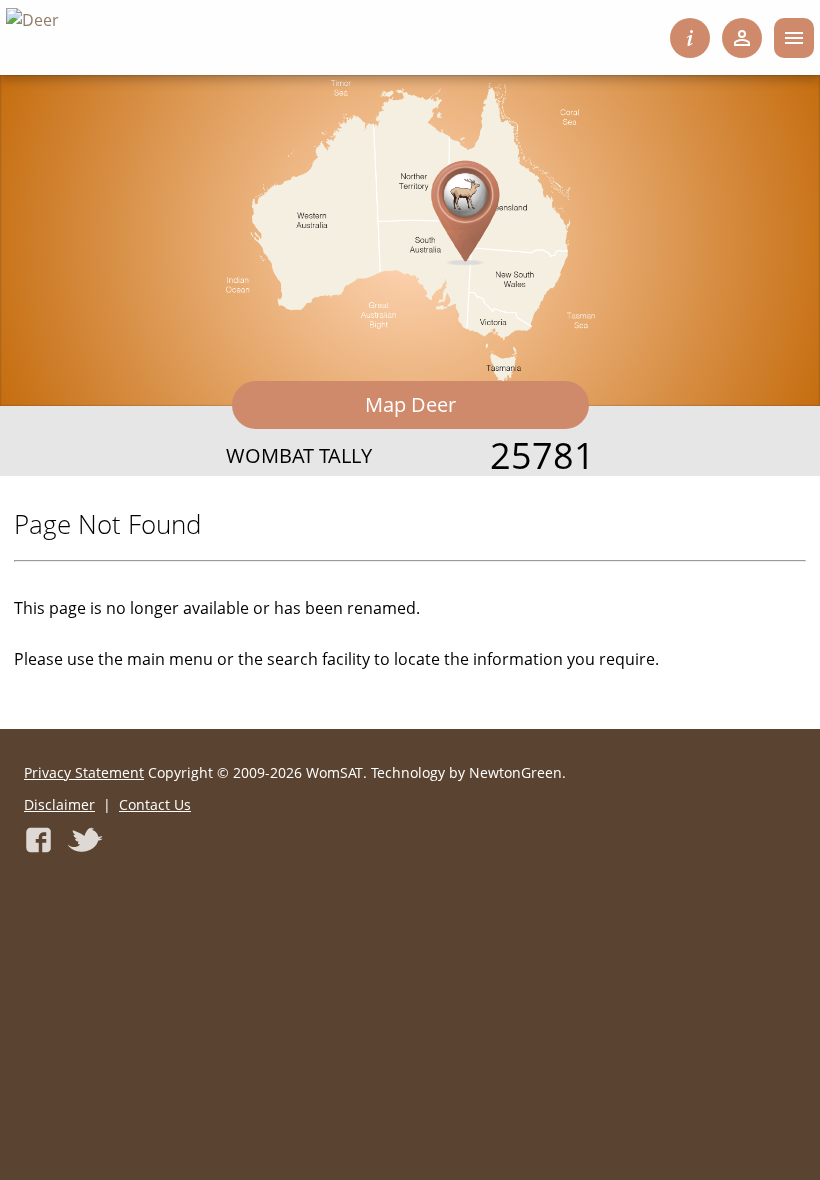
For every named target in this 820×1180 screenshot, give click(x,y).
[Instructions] (690, 38)
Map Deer (410, 404)
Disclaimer (59, 804)
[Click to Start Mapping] (410, 230)
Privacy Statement (84, 772)
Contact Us (155, 804)
